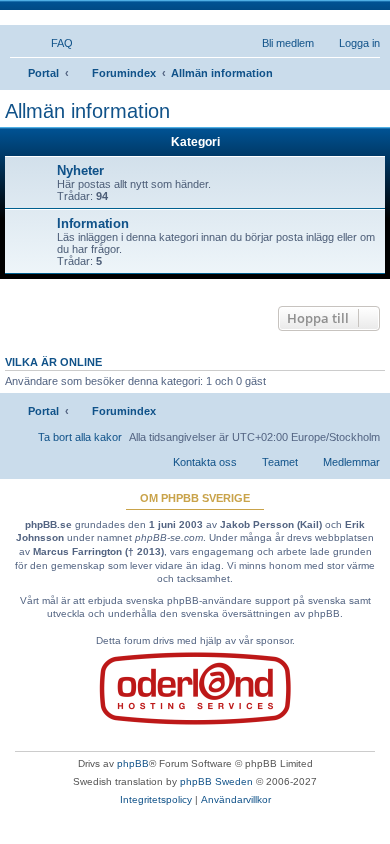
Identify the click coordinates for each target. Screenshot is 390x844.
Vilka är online (53, 362)
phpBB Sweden (216, 781)
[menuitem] (53, 43)
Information (93, 223)
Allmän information (87, 111)
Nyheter (80, 170)
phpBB (133, 763)
